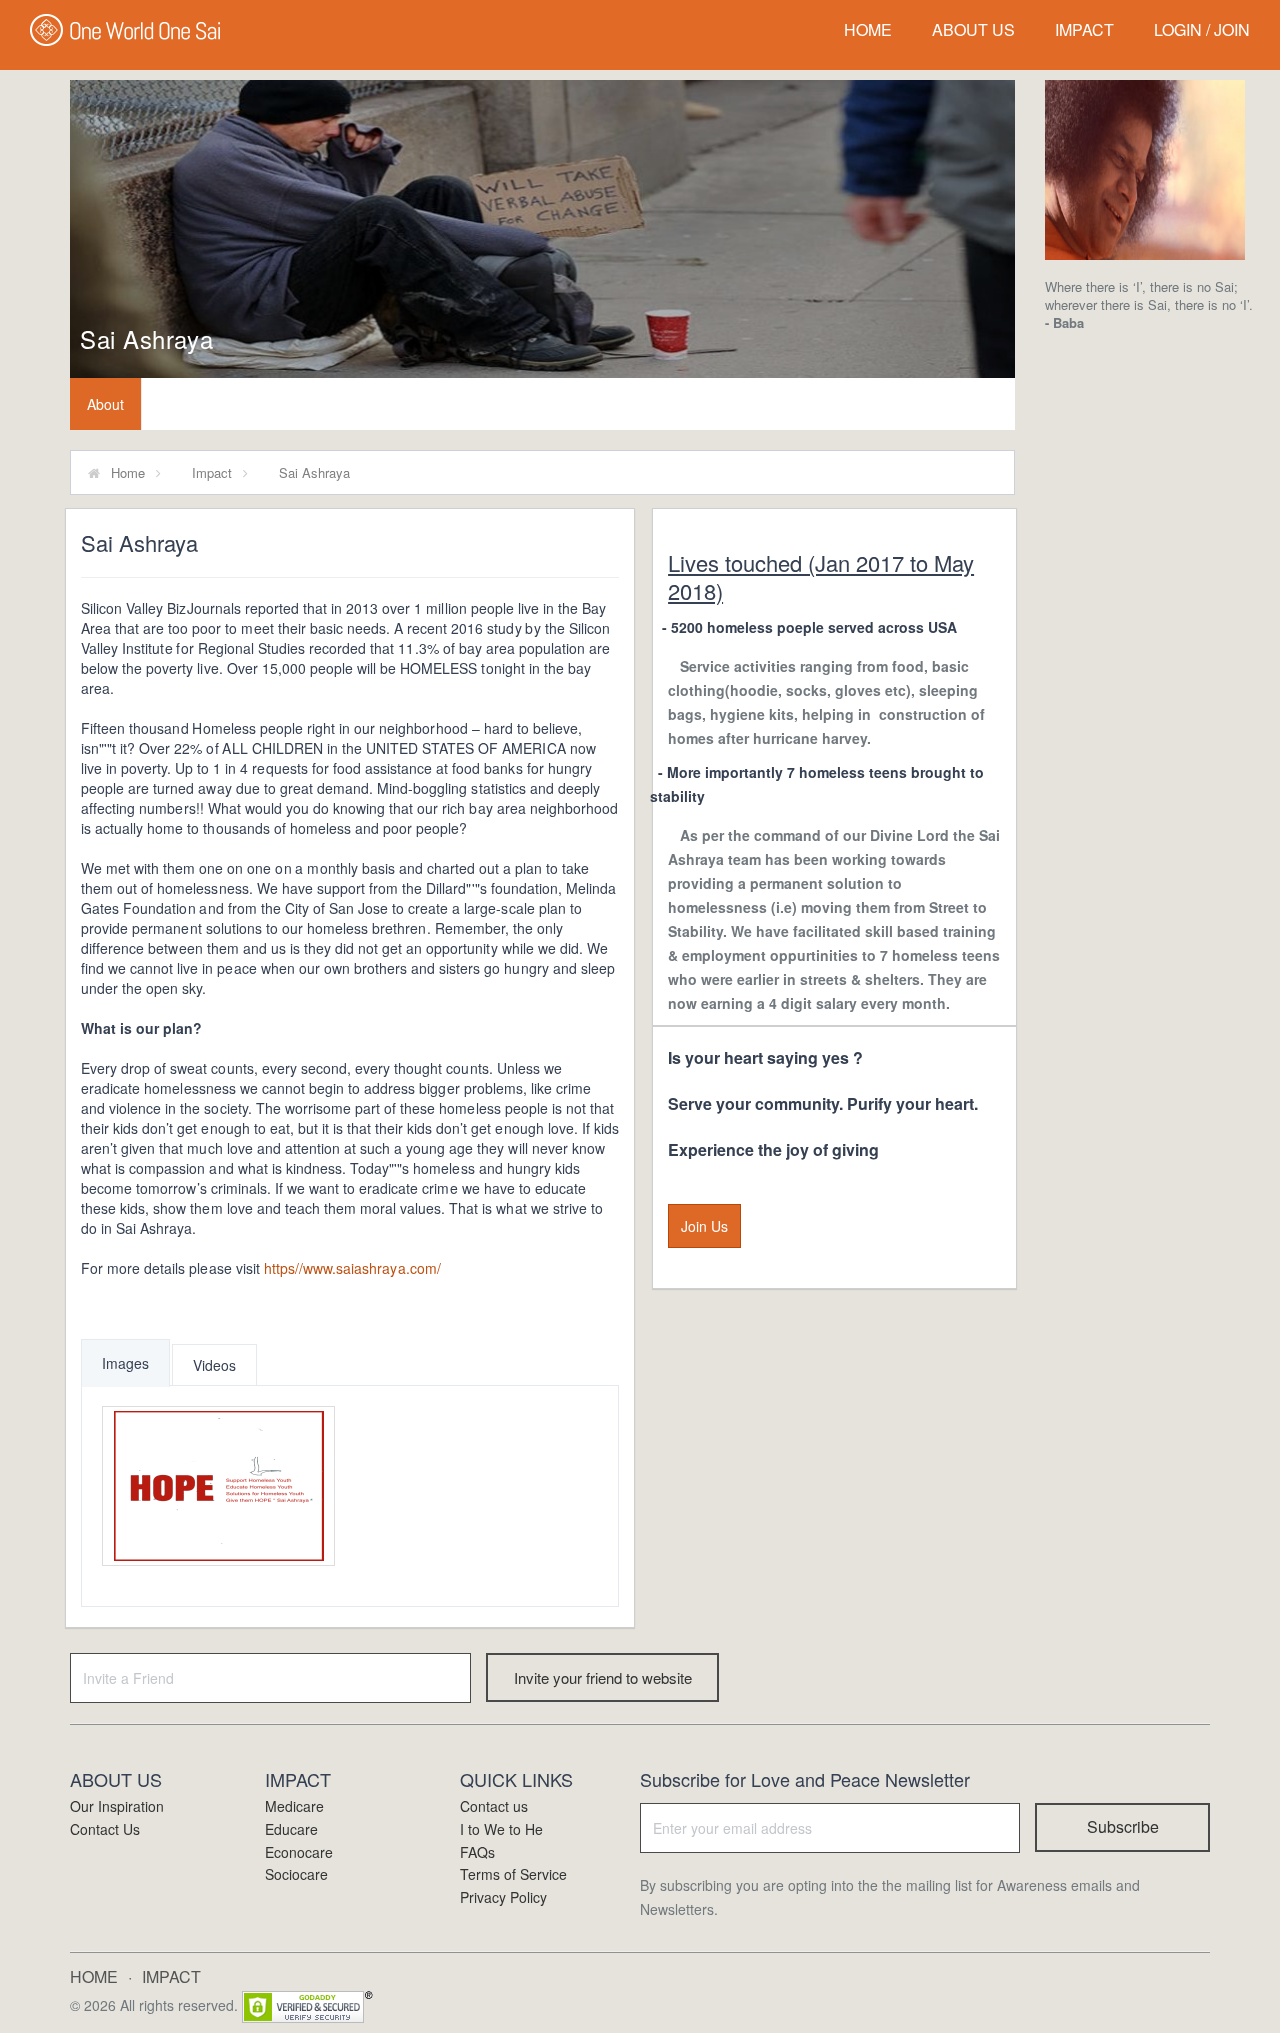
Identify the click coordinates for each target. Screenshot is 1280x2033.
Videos (214, 1365)
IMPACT (1084, 29)
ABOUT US (973, 29)
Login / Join (1202, 29)
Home (128, 472)
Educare (291, 1829)
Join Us (704, 1226)
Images (125, 1363)
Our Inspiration (117, 1806)
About (105, 404)
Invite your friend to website (603, 1677)
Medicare (294, 1806)
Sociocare (296, 1874)
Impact (212, 472)
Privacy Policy (503, 1897)
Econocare (299, 1852)
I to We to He (501, 1829)
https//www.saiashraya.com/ (352, 1268)
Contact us (494, 1806)
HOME (868, 29)
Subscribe (1123, 1826)
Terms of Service (513, 1874)
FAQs (477, 1852)
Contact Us (105, 1829)
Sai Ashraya (146, 338)
